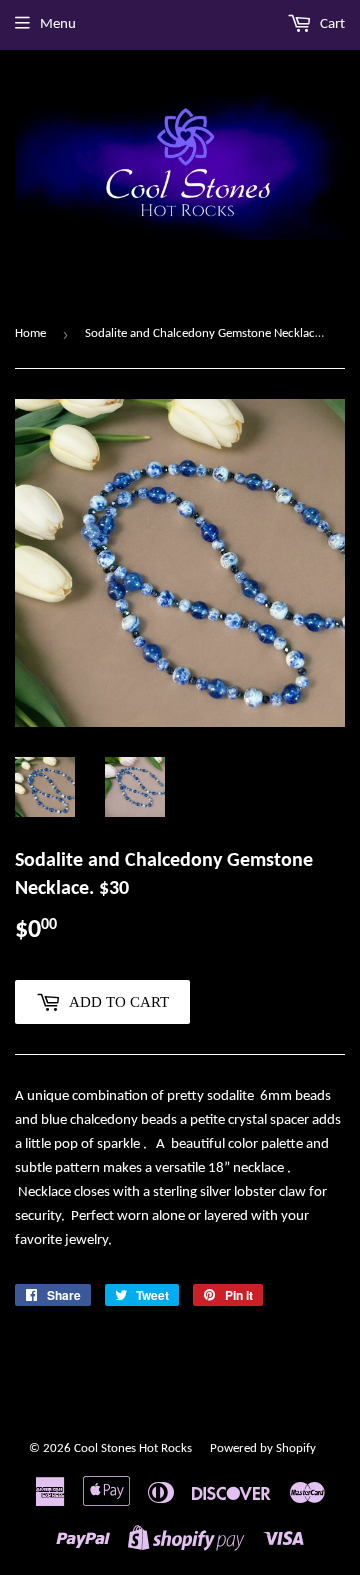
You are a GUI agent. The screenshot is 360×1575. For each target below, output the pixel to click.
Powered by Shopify (263, 1448)
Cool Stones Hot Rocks (133, 1448)
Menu (58, 24)
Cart (331, 24)
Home (30, 333)
